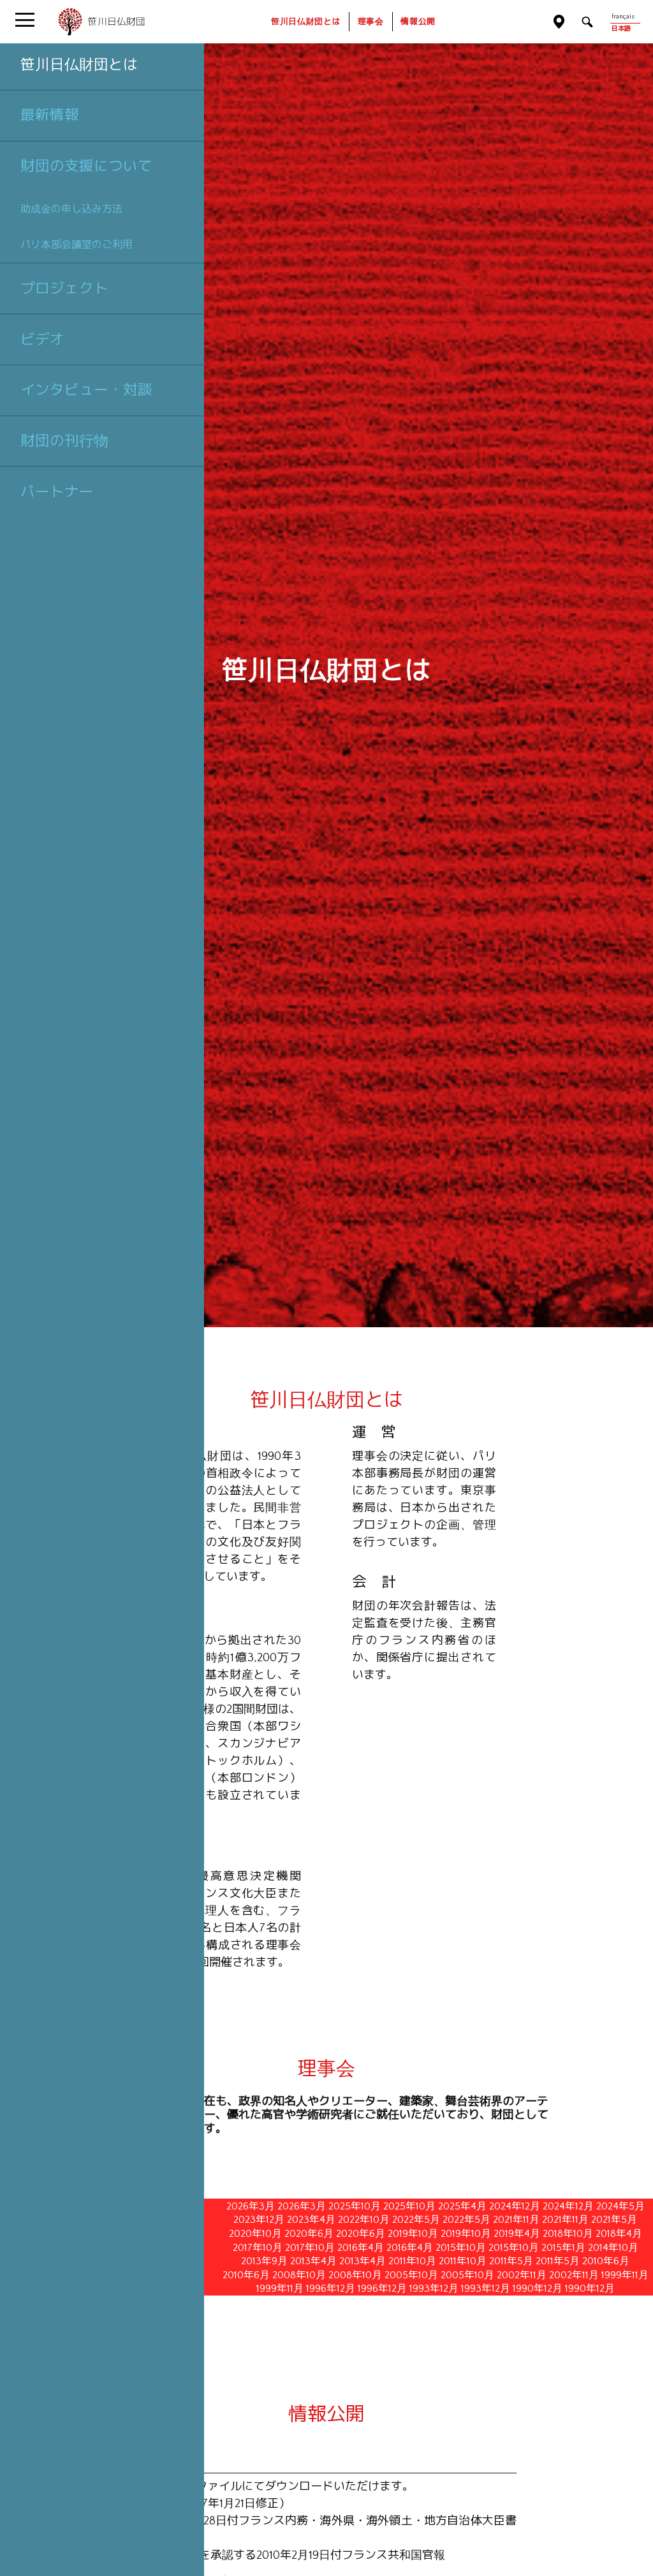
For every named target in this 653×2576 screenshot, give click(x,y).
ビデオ (42, 339)
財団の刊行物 (64, 440)
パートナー (57, 491)
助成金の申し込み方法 (71, 209)
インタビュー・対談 (86, 389)
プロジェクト (64, 288)
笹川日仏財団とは (79, 64)
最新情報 (50, 115)
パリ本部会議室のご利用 (77, 244)
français (623, 17)
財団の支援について (86, 166)
